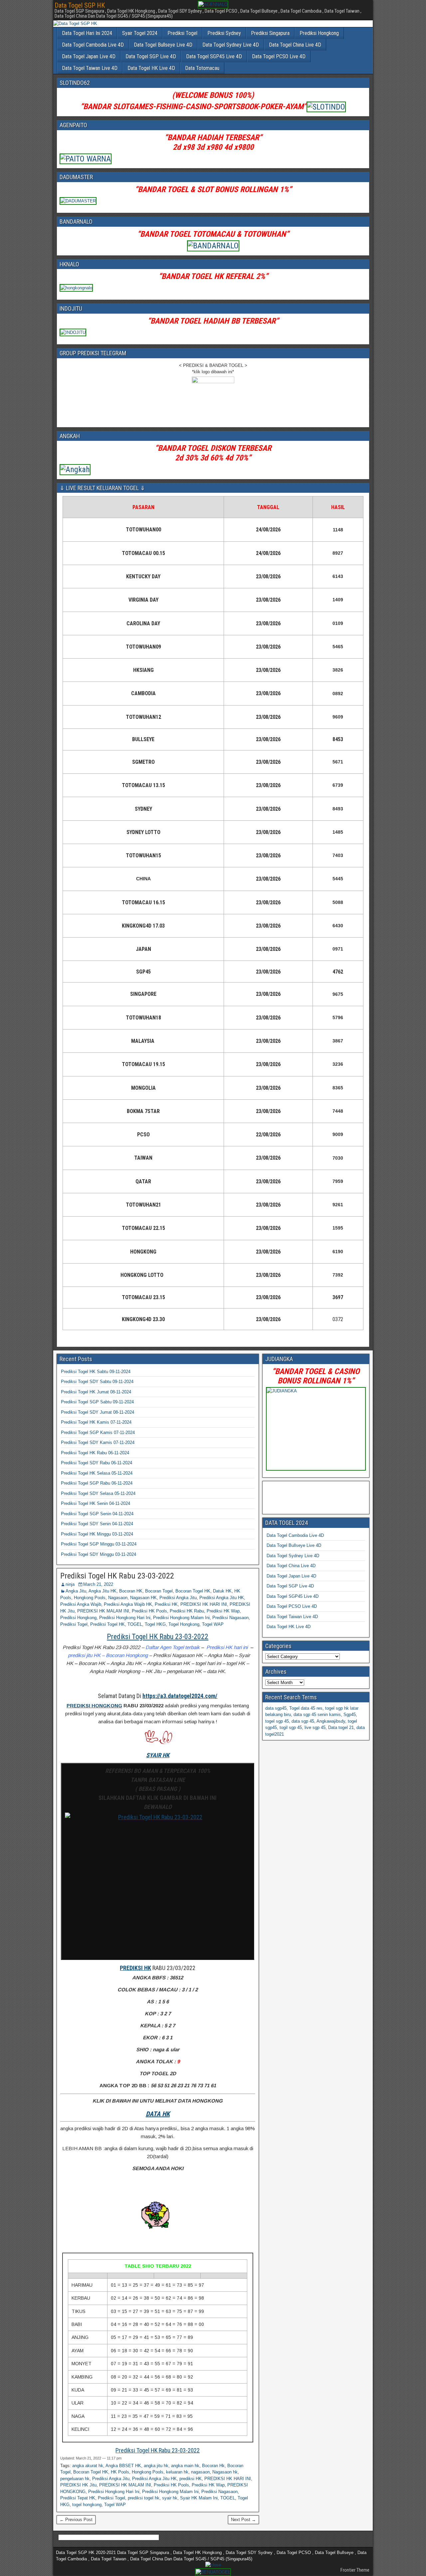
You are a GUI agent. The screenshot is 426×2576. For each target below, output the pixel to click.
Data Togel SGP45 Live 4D (214, 56)
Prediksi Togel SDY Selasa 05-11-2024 (98, 1493)
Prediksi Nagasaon (230, 1618)
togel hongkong (87, 2505)
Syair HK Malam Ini (199, 2498)
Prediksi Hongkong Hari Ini (125, 1618)
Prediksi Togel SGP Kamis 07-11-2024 (98, 1432)
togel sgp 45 (277, 1721)
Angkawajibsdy (331, 1721)
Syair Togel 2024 (140, 33)
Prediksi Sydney (224, 33)
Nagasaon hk (225, 2472)
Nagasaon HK (143, 1598)
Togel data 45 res (306, 1708)
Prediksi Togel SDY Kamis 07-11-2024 (98, 1442)
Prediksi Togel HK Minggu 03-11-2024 (97, 1534)
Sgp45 (350, 1715)
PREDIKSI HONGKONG (94, 1706)
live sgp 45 (315, 1727)
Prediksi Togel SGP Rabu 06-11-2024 (97, 1483)
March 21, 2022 (98, 1584)
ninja (70, 1584)
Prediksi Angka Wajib (81, 1604)
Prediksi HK (166, 1604)
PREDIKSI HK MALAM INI (103, 1611)
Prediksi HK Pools (149, 1611)
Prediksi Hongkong (319, 33)
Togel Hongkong (184, 1624)
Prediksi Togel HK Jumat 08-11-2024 (96, 1392)
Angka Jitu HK (103, 1591)
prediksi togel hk (144, 2498)
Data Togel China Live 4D (295, 45)
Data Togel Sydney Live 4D (231, 45)
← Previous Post (76, 2520)
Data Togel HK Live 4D (151, 68)
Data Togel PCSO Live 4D (279, 56)
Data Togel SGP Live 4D (151, 56)
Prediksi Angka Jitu (178, 1598)
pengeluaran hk (75, 2479)
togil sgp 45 (291, 1727)
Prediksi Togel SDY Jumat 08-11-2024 (98, 1412)
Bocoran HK (131, 1591)
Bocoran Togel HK (193, 1591)
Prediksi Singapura (270, 33)
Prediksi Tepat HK (78, 2498)
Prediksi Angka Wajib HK (128, 1604)
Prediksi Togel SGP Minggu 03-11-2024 (99, 1544)
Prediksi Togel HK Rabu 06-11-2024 (95, 1453)
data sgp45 (276, 1708)
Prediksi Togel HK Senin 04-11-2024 (96, 1503)
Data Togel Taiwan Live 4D (90, 68)
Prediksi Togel (182, 33)
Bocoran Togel (159, 1591)
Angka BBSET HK (123, 2466)
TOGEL (135, 1624)
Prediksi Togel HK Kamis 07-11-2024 (96, 1422)
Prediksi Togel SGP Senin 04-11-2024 (97, 1514)
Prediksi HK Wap (223, 1611)
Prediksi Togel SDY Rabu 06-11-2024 (97, 1463)
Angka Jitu (76, 1591)
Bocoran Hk (213, 2466)
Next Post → (243, 2520)
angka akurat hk (88, 2466)
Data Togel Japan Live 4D (89, 56)
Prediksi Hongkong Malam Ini (181, 1618)
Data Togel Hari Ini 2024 (87, 33)
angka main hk (185, 2466)
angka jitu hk (156, 2466)
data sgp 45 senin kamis (317, 1715)
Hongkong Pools (90, 1598)
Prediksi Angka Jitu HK (222, 1598)
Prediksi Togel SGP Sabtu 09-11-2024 (97, 1402)
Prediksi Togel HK (107, 1624)
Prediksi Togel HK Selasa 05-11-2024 (97, 1473)
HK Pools (120, 2472)
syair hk (170, 2498)
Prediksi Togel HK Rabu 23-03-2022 (117, 1576)
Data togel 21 (341, 1727)
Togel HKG (155, 1624)
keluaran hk (177, 2472)
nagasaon (200, 2472)
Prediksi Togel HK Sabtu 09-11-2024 (96, 1372)
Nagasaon (118, 1598)
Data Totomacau (202, 68)
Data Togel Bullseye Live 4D (163, 45)
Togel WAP (213, 1624)
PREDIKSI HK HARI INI (204, 1604)
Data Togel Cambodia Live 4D (93, 45)
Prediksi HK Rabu (187, 1611)
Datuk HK (222, 1591)
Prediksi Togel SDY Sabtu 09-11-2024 (97, 1382)
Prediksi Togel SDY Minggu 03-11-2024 (99, 1554)
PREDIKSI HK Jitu (78, 2485)
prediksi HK (191, 2479)
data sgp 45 (303, 1721)
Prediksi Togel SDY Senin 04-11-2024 (97, 1524)
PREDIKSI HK (135, 1968)
